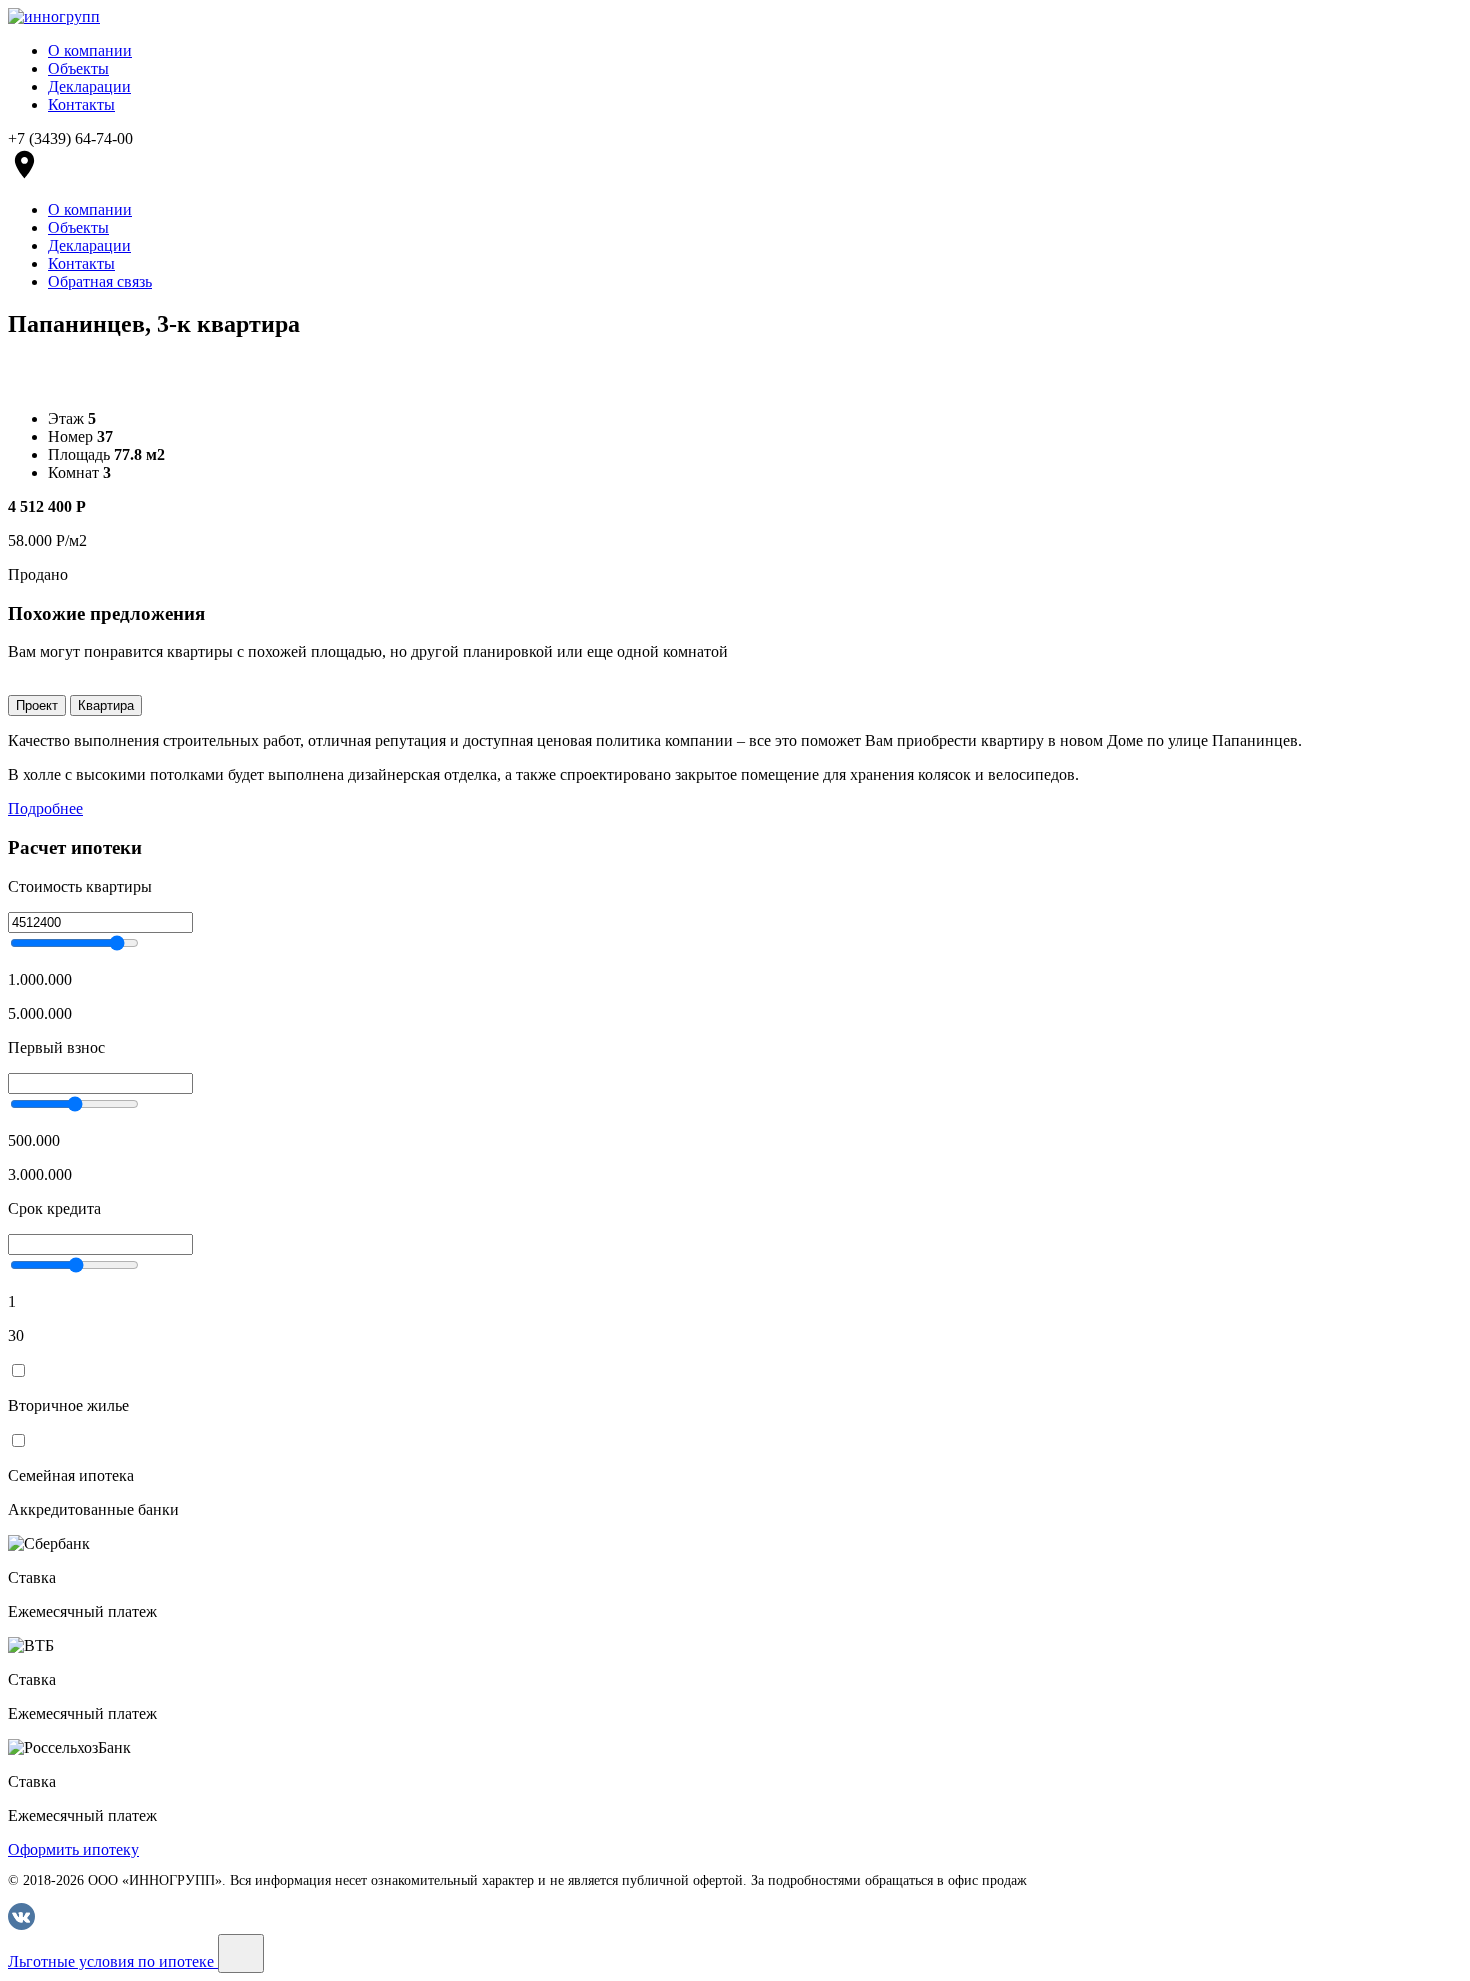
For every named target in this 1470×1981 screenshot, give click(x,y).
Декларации (89, 86)
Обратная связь (100, 281)
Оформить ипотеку (73, 1849)
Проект (37, 705)
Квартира (106, 705)
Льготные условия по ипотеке (113, 1961)
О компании (90, 50)
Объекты (78, 68)
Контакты (81, 104)
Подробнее (45, 808)
